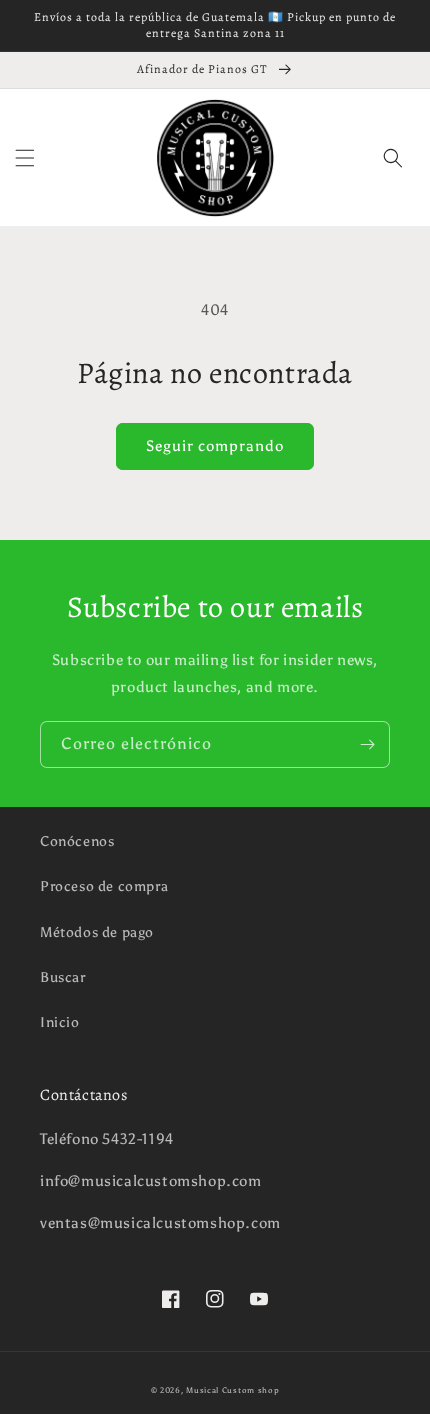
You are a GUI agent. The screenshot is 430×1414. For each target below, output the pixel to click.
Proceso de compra (104, 886)
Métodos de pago (97, 932)
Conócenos (77, 841)
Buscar (63, 977)
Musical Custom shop (232, 1390)
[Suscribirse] (367, 744)
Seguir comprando (215, 446)
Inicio (60, 1022)
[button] (25, 158)
